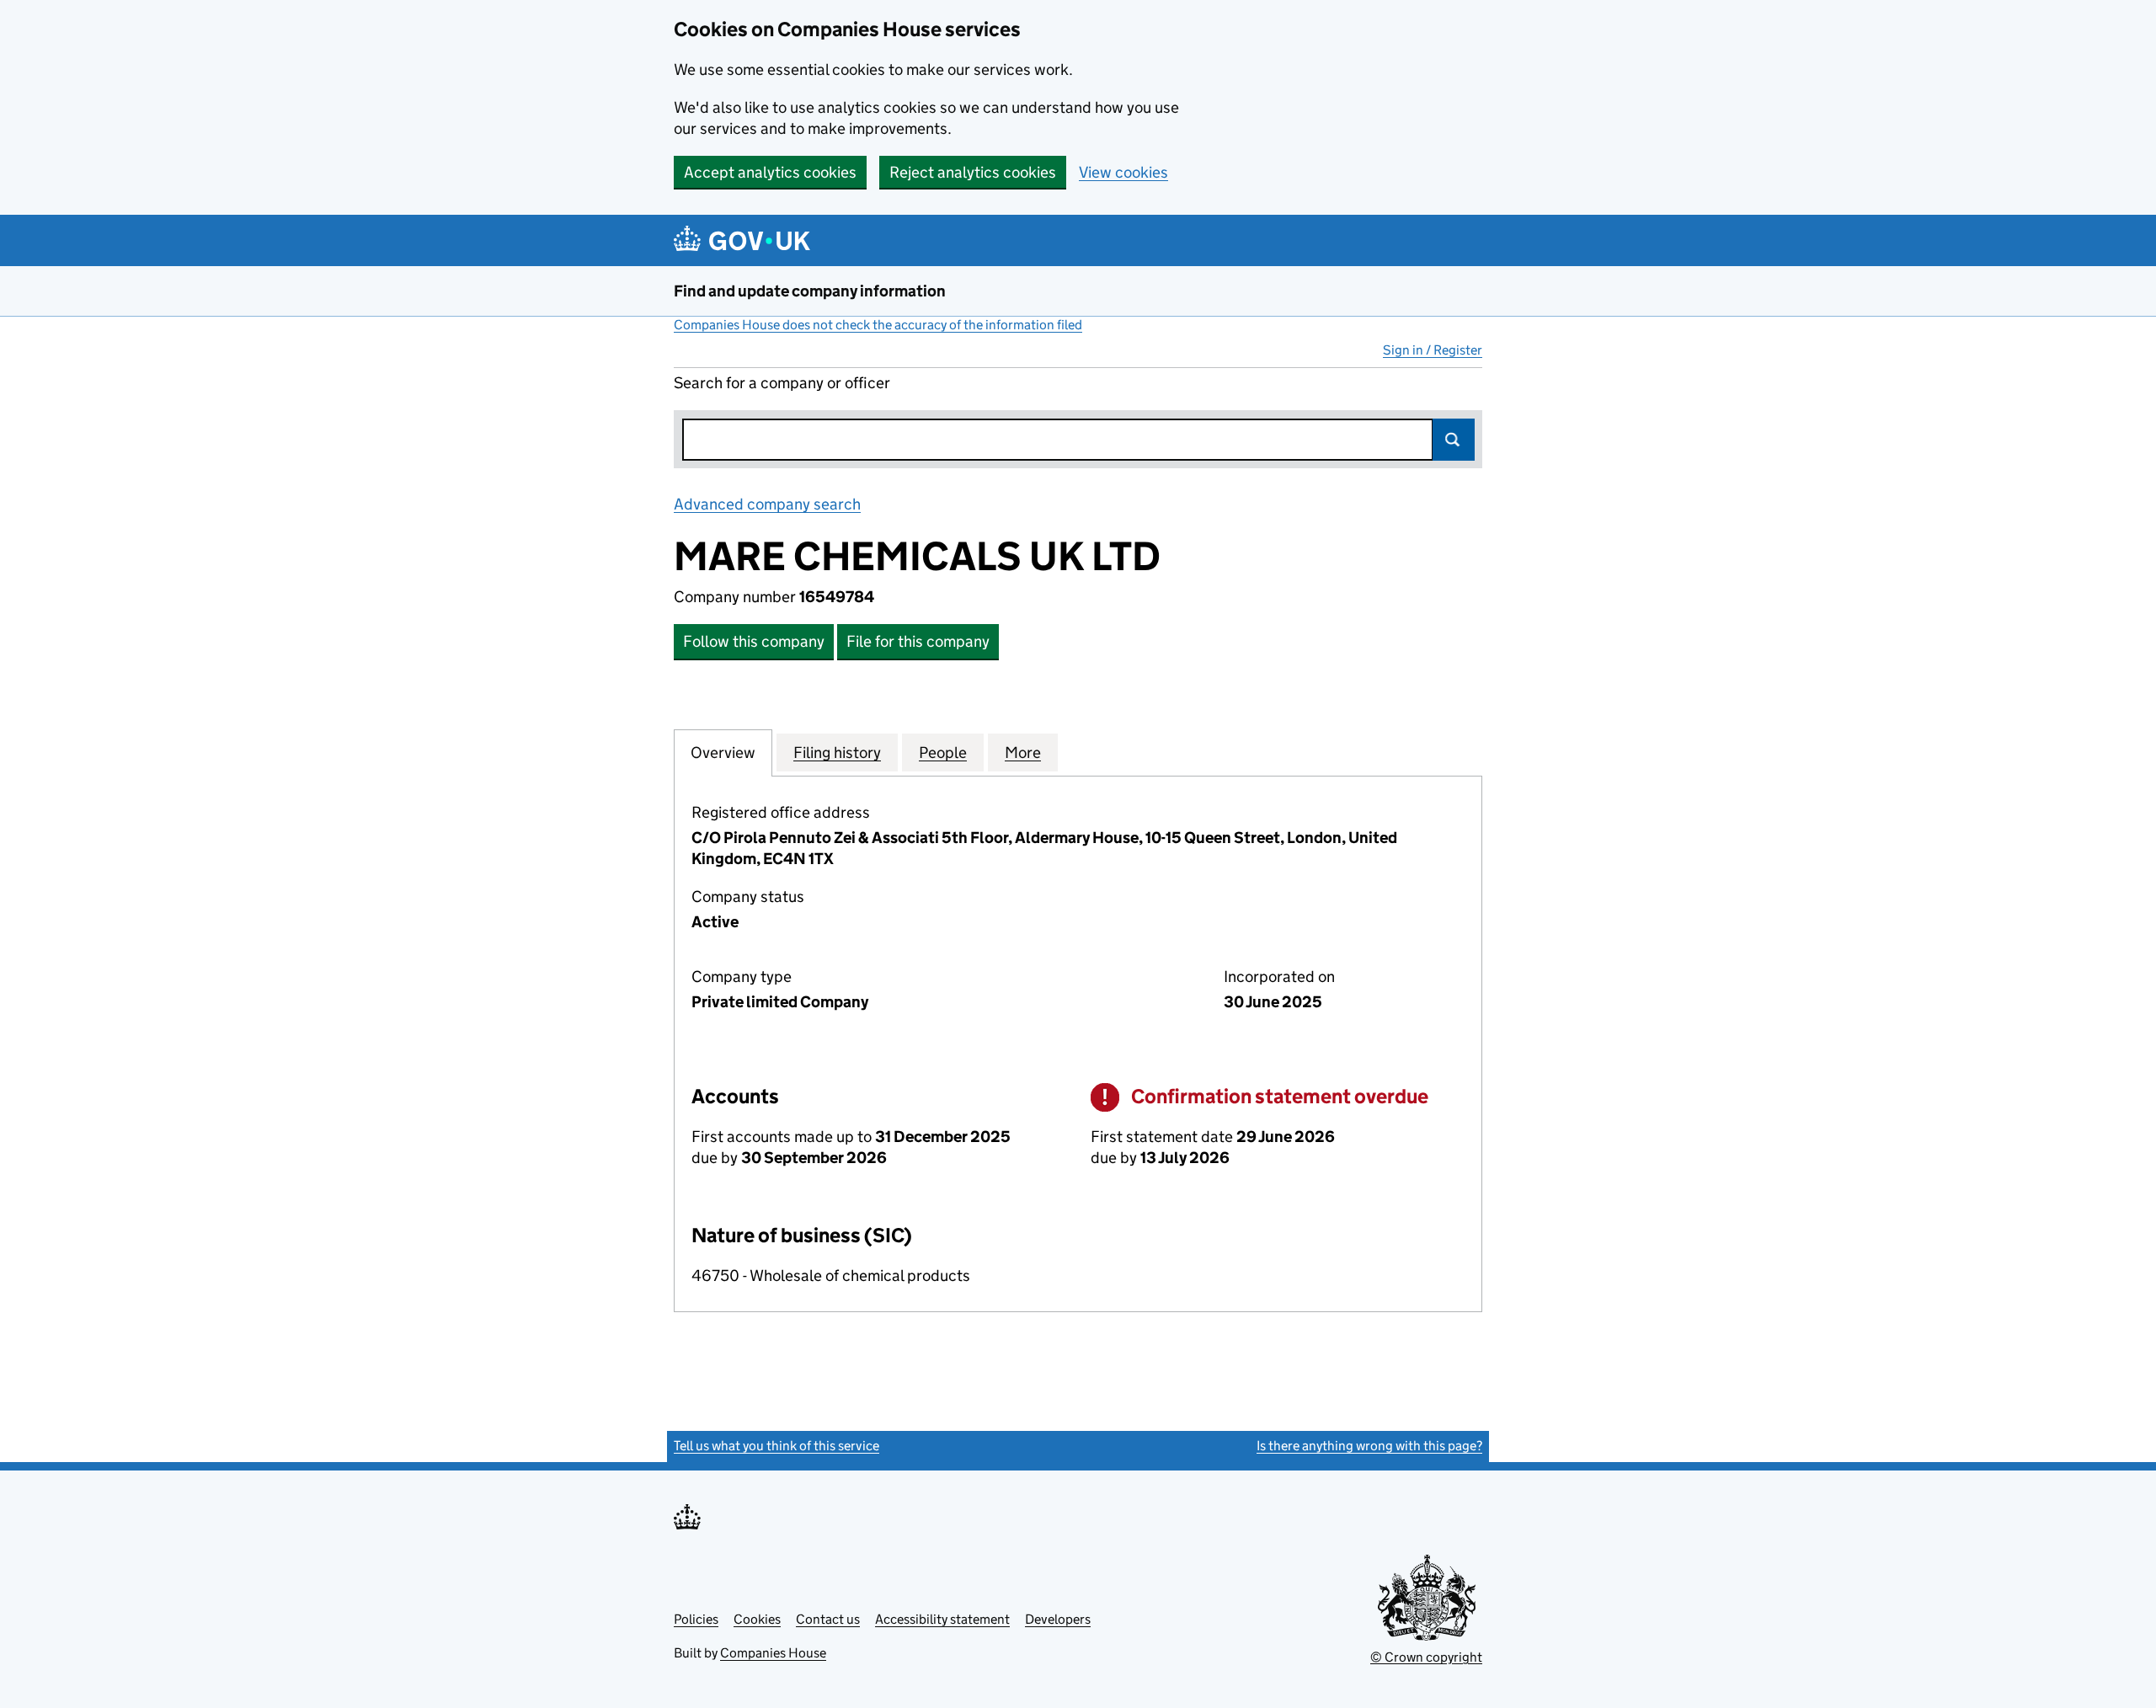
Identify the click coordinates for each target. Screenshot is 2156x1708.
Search (1454, 440)
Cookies (757, 1619)
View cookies (1123, 172)
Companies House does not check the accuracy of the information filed (878, 325)
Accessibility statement (942, 1619)
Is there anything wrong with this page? (1369, 1446)
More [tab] (1023, 753)
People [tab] (943, 753)
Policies (696, 1619)
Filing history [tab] (837, 753)
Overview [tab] (723, 753)
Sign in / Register (1433, 350)
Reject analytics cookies (973, 172)
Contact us (828, 1619)
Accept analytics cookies (770, 172)
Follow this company (754, 641)
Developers (1058, 1619)
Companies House (773, 1653)
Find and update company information (810, 291)
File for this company (918, 641)
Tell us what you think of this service (776, 1446)
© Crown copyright (1426, 1657)
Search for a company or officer (782, 383)
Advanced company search (767, 504)
